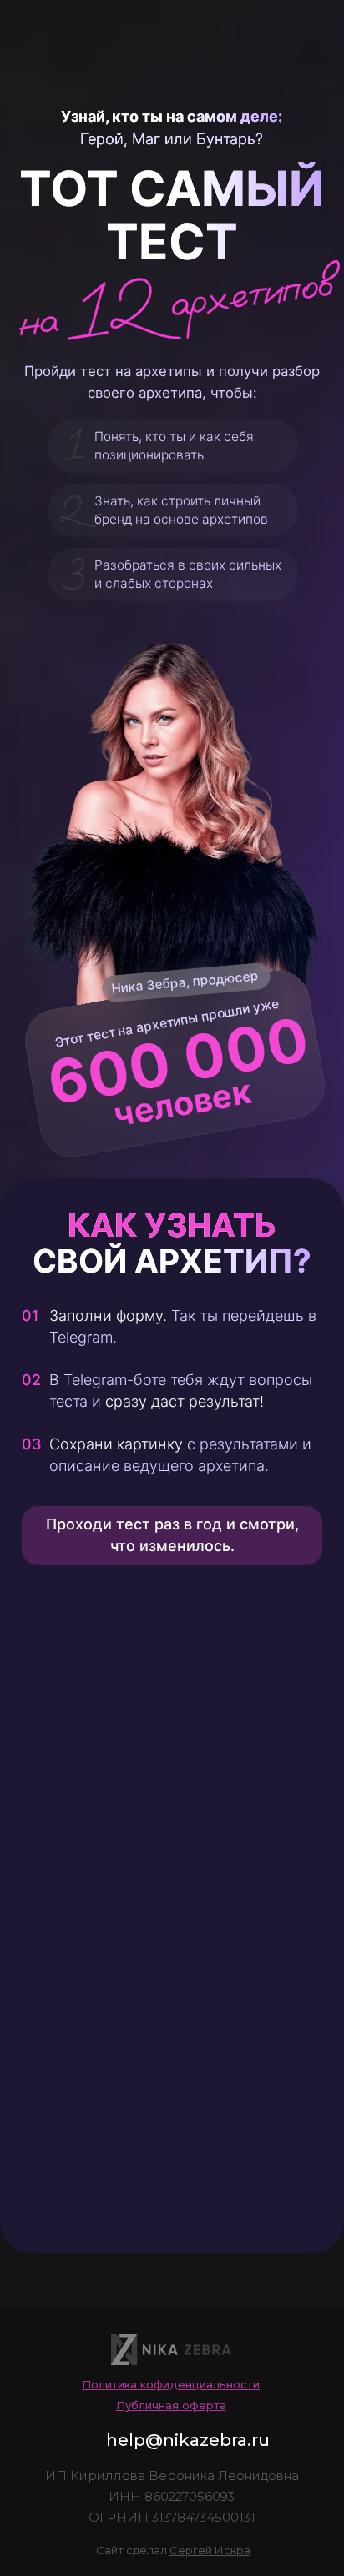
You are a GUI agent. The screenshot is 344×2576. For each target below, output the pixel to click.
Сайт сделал (173, 2550)
